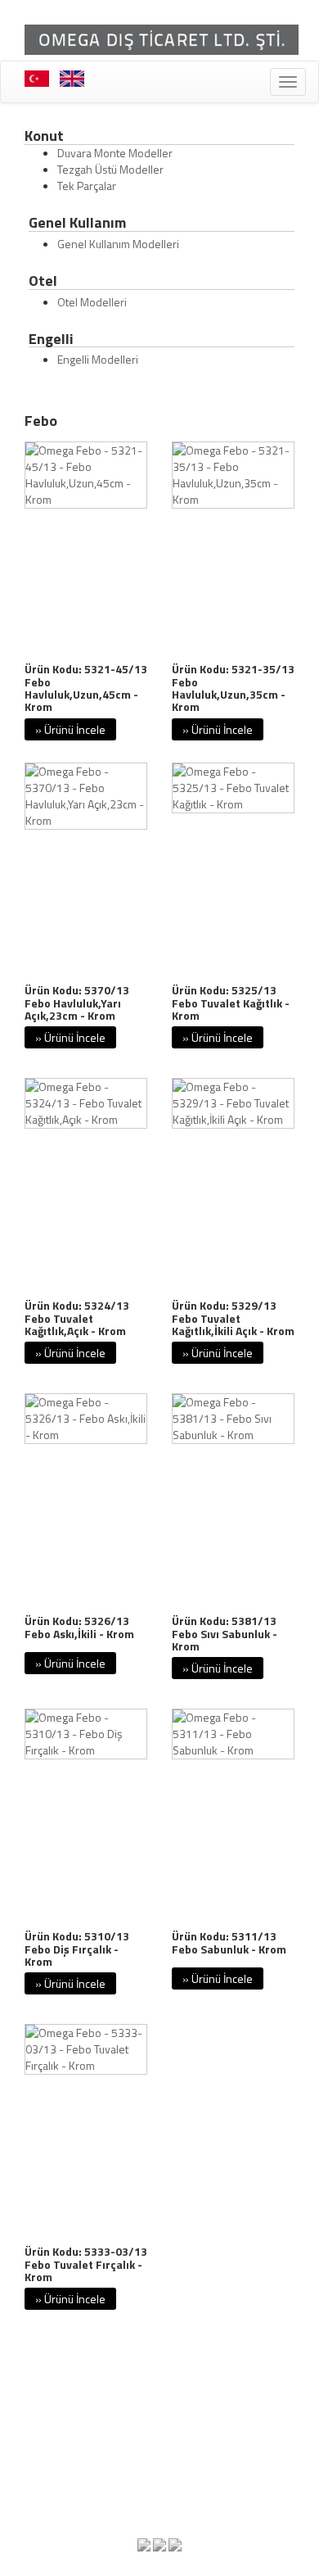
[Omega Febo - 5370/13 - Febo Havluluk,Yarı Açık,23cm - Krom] (86, 796)
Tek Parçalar (87, 186)
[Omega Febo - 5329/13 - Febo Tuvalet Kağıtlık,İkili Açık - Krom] (233, 1103)
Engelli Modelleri (98, 359)
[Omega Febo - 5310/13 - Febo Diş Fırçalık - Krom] (86, 1734)
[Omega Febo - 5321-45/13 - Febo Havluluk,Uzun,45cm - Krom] (86, 475)
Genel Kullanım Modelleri (118, 244)
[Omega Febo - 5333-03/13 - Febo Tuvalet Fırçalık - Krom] (86, 2049)
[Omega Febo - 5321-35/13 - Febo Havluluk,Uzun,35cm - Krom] (233, 475)
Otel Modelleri (92, 302)
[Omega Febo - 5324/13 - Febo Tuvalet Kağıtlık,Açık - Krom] (86, 1103)
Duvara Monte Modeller (115, 153)
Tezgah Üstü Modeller (110, 169)
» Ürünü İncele (70, 729)
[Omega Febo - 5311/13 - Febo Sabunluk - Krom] (233, 1734)
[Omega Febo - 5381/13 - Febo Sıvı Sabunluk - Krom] (233, 1419)
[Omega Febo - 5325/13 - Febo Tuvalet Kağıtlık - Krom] (233, 788)
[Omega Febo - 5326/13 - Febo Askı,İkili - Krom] (86, 1419)
